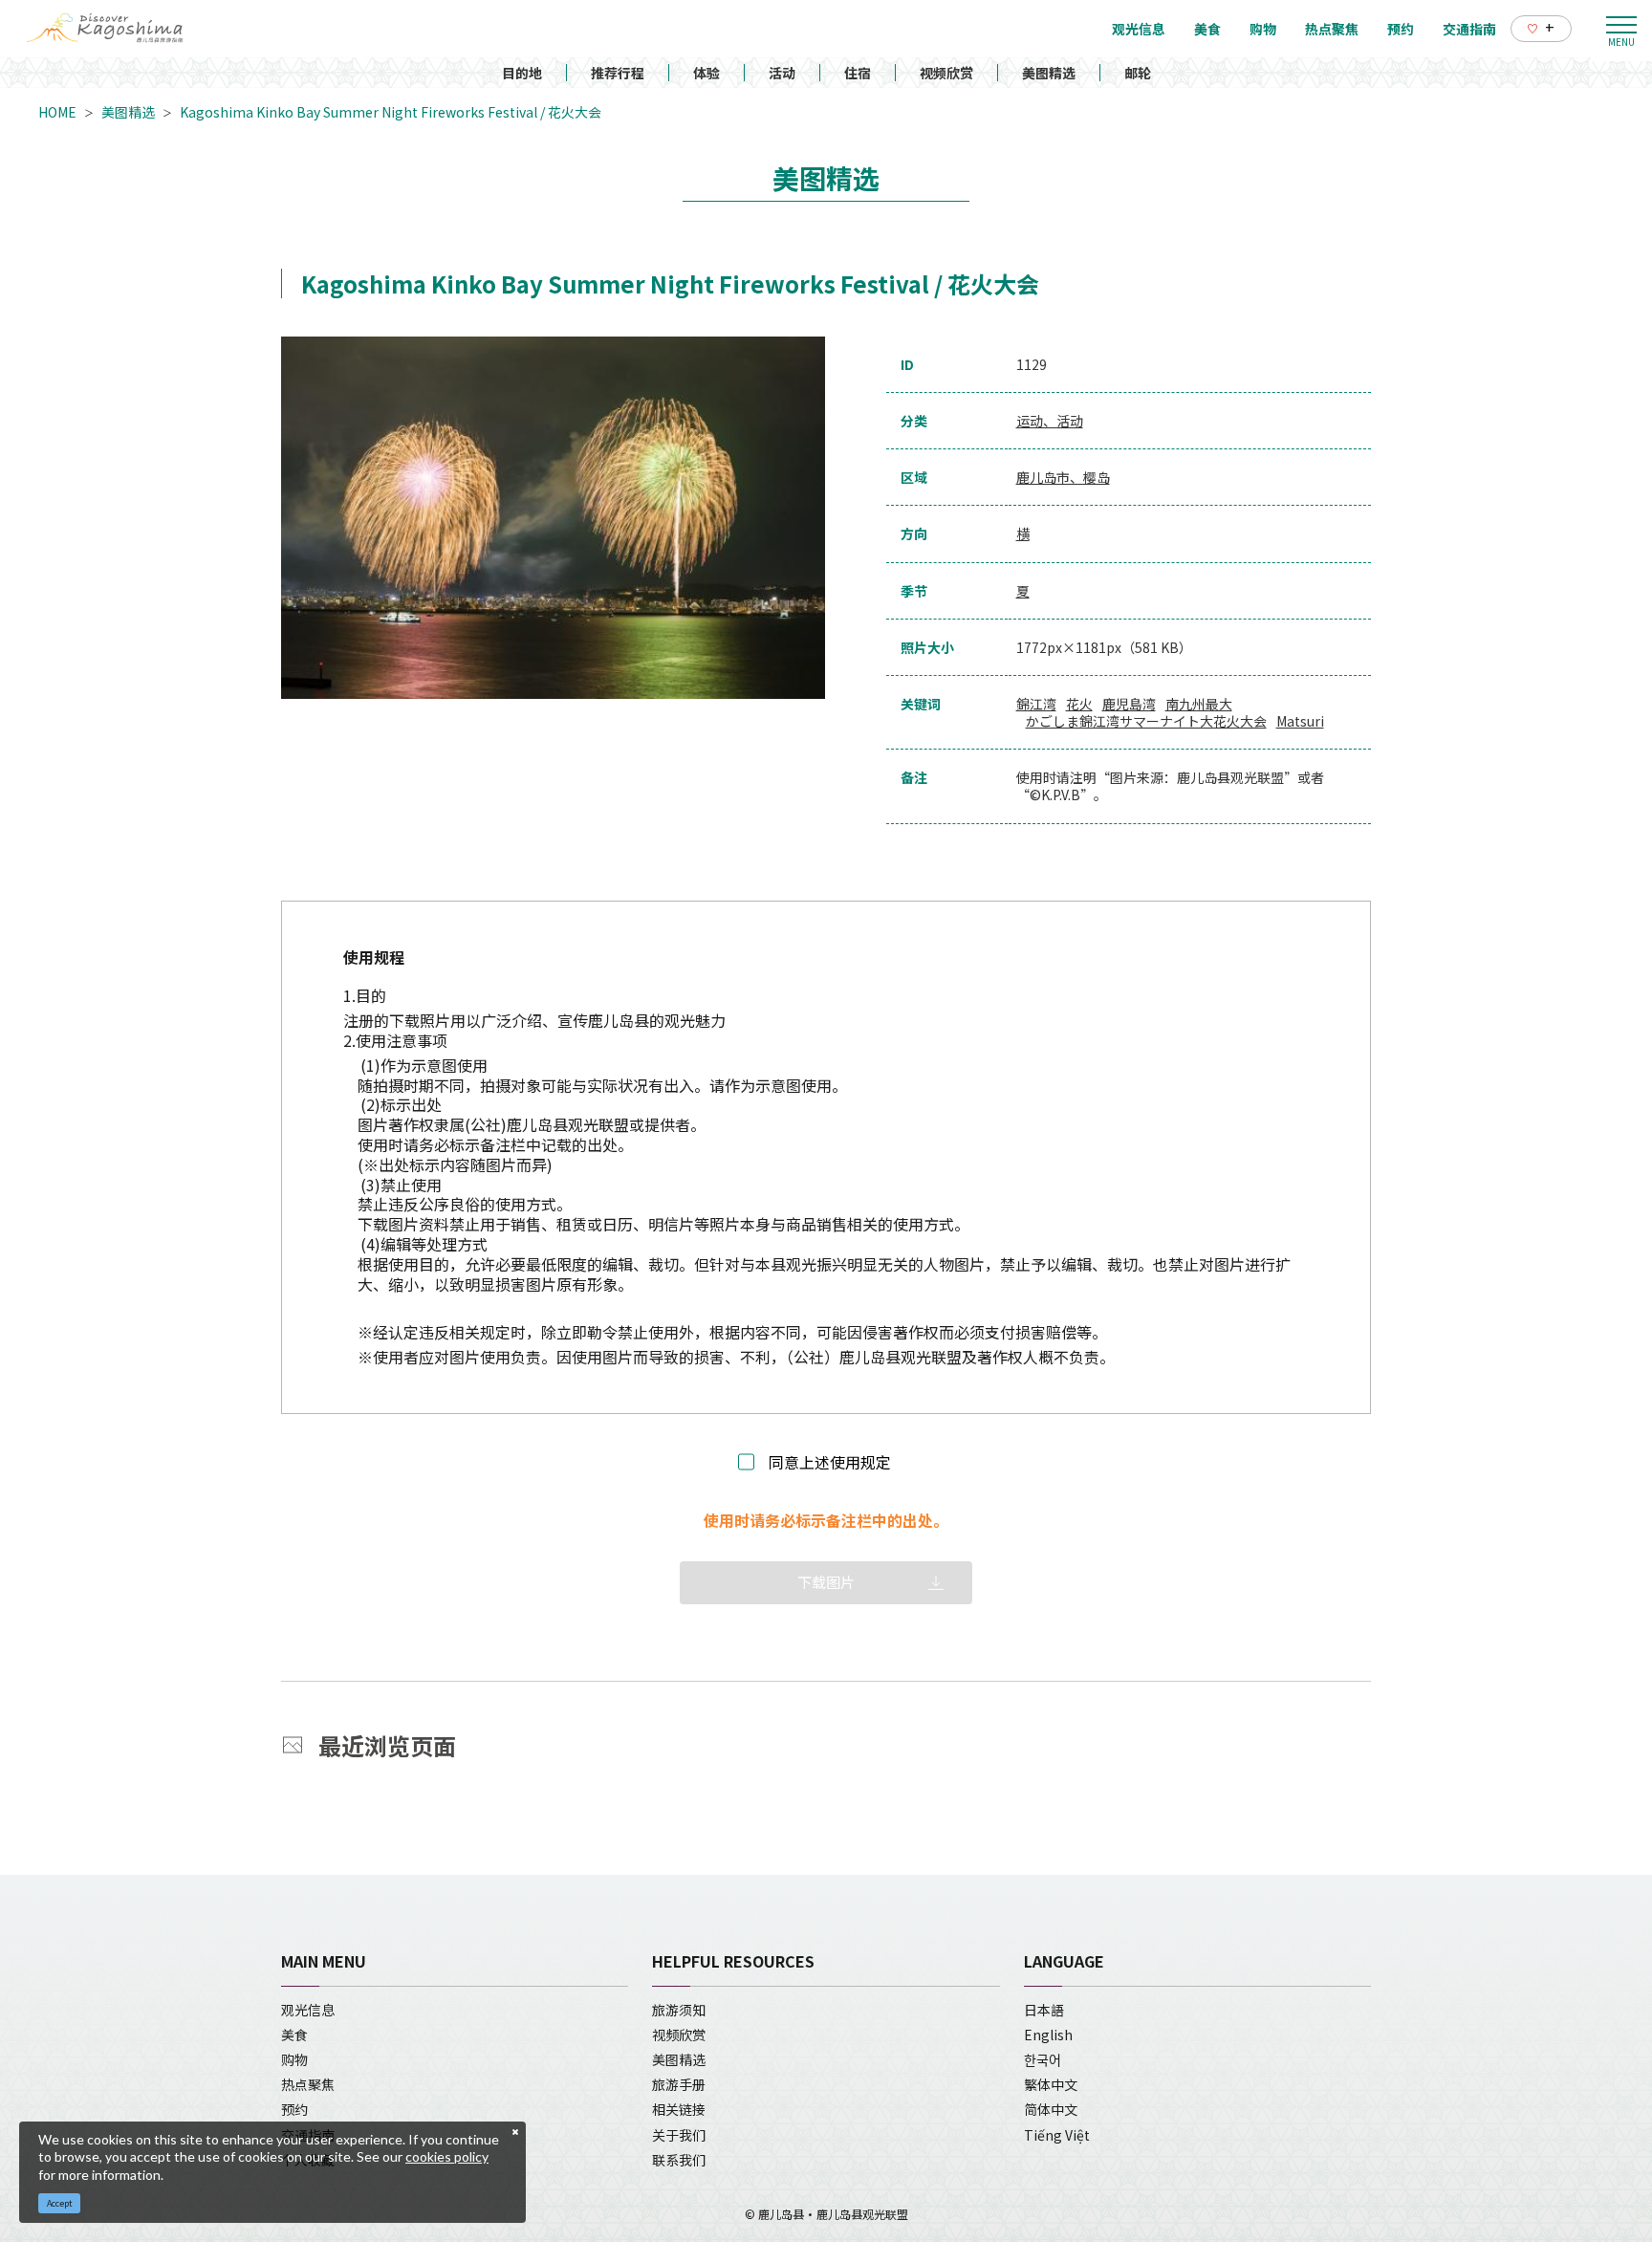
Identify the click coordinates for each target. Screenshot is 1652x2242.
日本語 (1044, 2010)
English (1048, 2035)
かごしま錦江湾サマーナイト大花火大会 (1146, 721)
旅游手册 (679, 2084)
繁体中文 (1051, 2084)
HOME (57, 112)
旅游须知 (679, 2010)
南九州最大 (1199, 704)
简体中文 (1051, 2109)
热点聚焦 (308, 2084)
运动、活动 (1050, 421)
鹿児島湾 (1129, 704)
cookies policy (447, 2156)
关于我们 (679, 2135)
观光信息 (308, 2010)
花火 (1079, 704)
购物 (294, 2059)
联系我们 (679, 2160)
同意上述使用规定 (830, 1462)
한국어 (1043, 2059)
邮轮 (1138, 73)
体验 (706, 73)
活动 (782, 73)
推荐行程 (618, 73)
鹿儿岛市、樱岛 (1063, 477)
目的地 (522, 73)
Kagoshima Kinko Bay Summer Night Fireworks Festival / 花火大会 (391, 112)
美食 (294, 2035)
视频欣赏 (946, 73)
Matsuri (1300, 721)
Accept (60, 2203)
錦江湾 (1036, 704)
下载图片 (826, 1582)
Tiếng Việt (1057, 2135)
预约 (294, 2109)
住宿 (858, 73)
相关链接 (679, 2109)
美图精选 (1049, 73)
